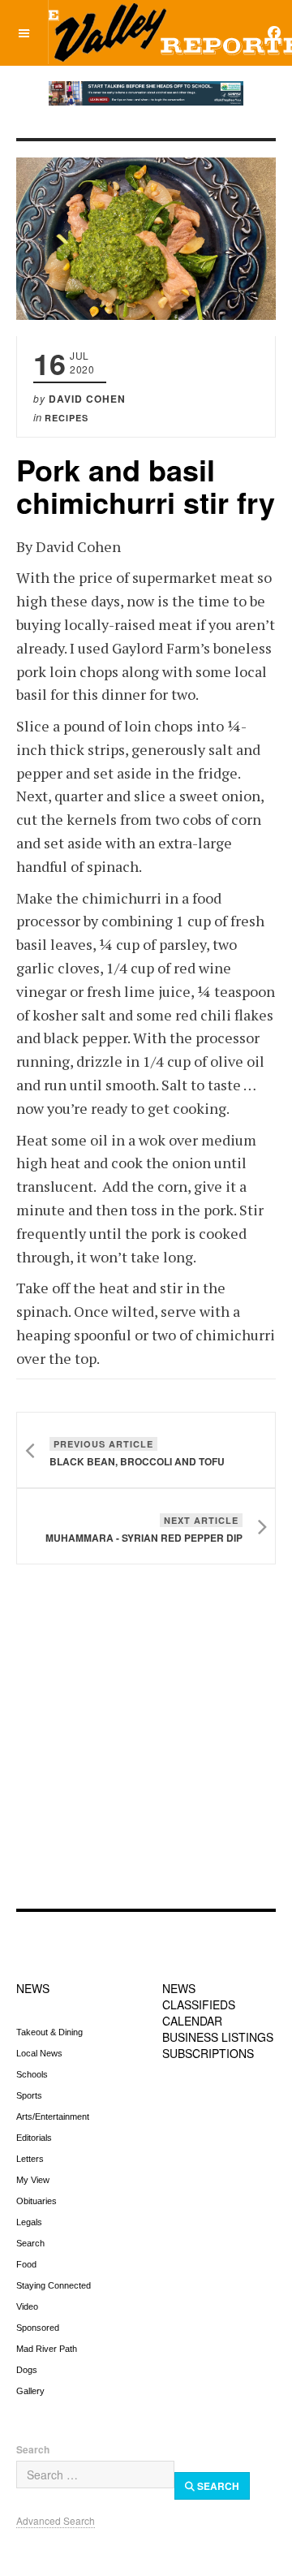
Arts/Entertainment (53, 2116)
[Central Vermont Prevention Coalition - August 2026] (146, 93)
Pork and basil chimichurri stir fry (146, 485)
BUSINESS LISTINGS (218, 2037)
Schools (32, 2074)
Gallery (30, 2391)
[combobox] (95, 2475)
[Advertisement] (146, 1743)
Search (30, 2243)
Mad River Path (47, 2349)
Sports (29, 2095)
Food (26, 2264)
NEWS (33, 1988)
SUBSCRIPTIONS (208, 2053)
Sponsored (38, 2328)
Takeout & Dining (49, 2032)
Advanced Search (56, 2520)
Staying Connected (54, 2285)
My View (33, 2180)
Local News (39, 2053)
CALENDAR (192, 2021)
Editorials (34, 2138)
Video (27, 2306)
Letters (30, 2159)
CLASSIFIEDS (199, 2004)
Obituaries (36, 2201)
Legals (29, 2222)
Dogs (27, 2370)
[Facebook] (274, 32)
